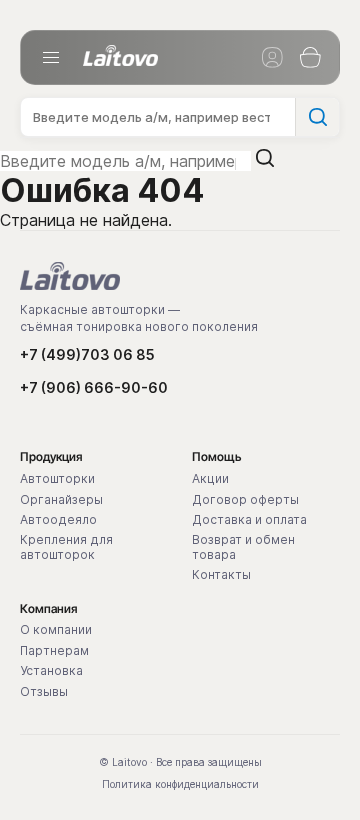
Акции (210, 479)
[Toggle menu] (51, 58)
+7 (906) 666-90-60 (94, 387)
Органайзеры (61, 500)
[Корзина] (310, 58)
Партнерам (54, 651)
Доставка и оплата (249, 520)
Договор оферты (245, 500)
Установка (51, 671)
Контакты (221, 575)
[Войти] (272, 58)
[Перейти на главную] (70, 276)
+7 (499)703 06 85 (87, 354)
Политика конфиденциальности (180, 784)
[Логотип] (120, 55)
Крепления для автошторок (66, 547)
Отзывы (44, 692)
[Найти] (317, 117)
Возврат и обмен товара (243, 547)
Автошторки (57, 479)
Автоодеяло (58, 520)
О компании (56, 630)
